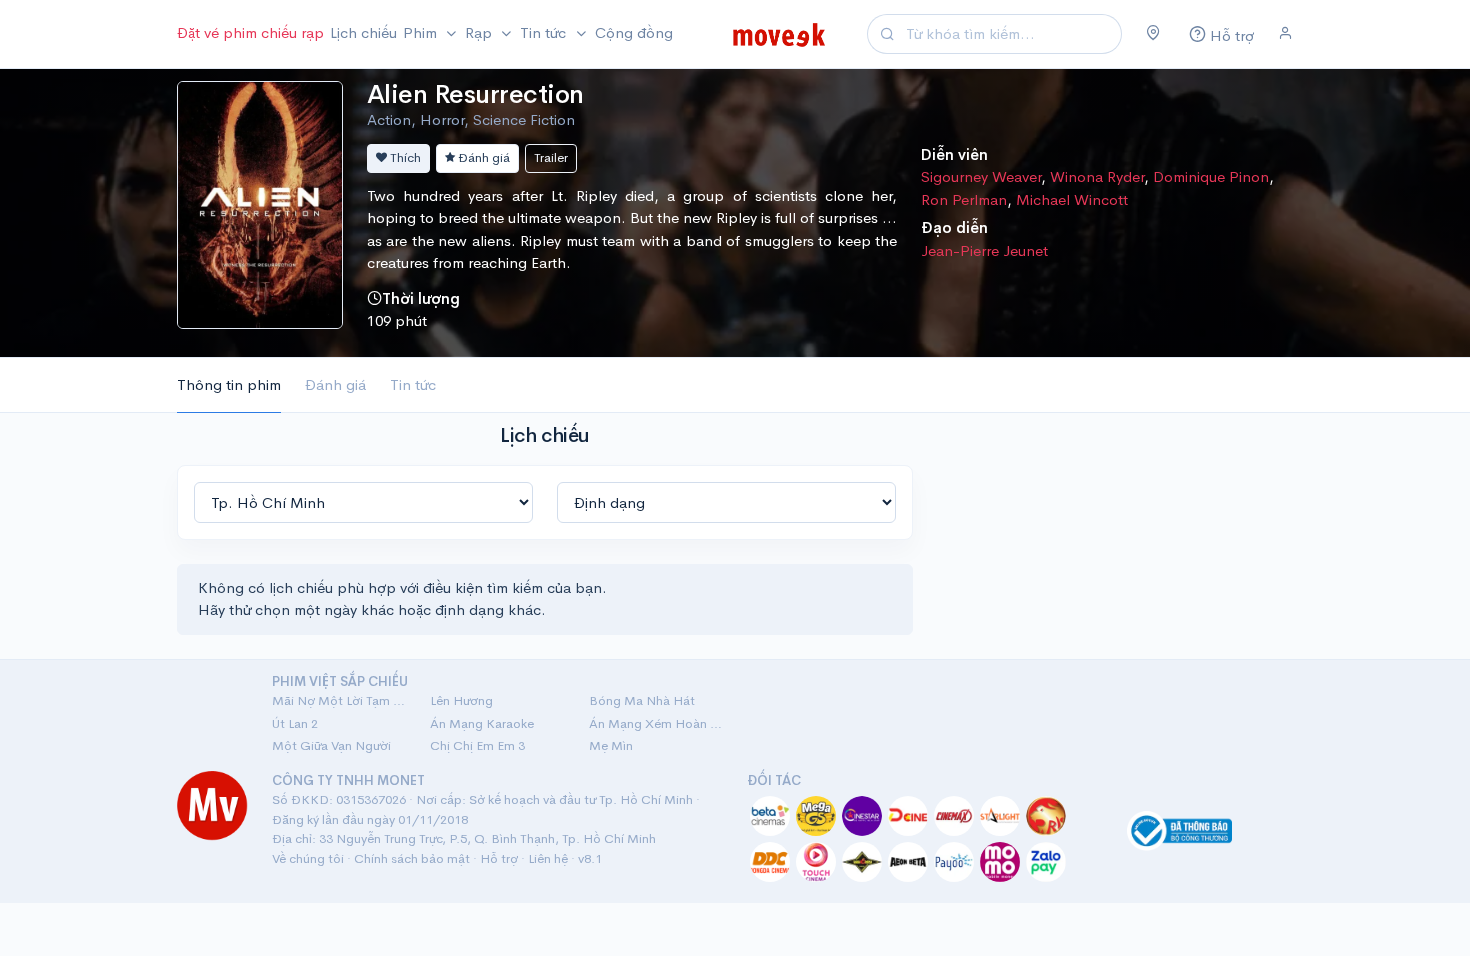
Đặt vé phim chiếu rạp (250, 32)
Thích (404, 157)
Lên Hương (461, 700)
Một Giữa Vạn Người (331, 745)
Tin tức (413, 384)
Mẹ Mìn (611, 745)
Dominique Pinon (1211, 176)
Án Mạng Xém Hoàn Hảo (656, 723)
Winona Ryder (1097, 176)
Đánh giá (482, 157)
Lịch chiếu (363, 32)
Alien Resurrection (475, 94)
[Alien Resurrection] (260, 202)
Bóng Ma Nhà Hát (642, 700)
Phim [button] (422, 32)
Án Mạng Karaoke (482, 723)
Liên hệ (548, 858)
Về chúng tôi (308, 858)
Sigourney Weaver (981, 176)
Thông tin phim (229, 384)
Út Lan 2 (295, 723)
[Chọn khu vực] (1153, 34)
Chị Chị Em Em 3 (477, 745)
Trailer (551, 157)
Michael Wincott (1072, 199)
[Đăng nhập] (1285, 34)
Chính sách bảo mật (412, 858)
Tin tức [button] (545, 32)
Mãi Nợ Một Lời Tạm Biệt (339, 700)
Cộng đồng (634, 32)
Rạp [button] (480, 32)
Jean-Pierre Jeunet (984, 250)
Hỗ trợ (499, 858)
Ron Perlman (964, 199)
